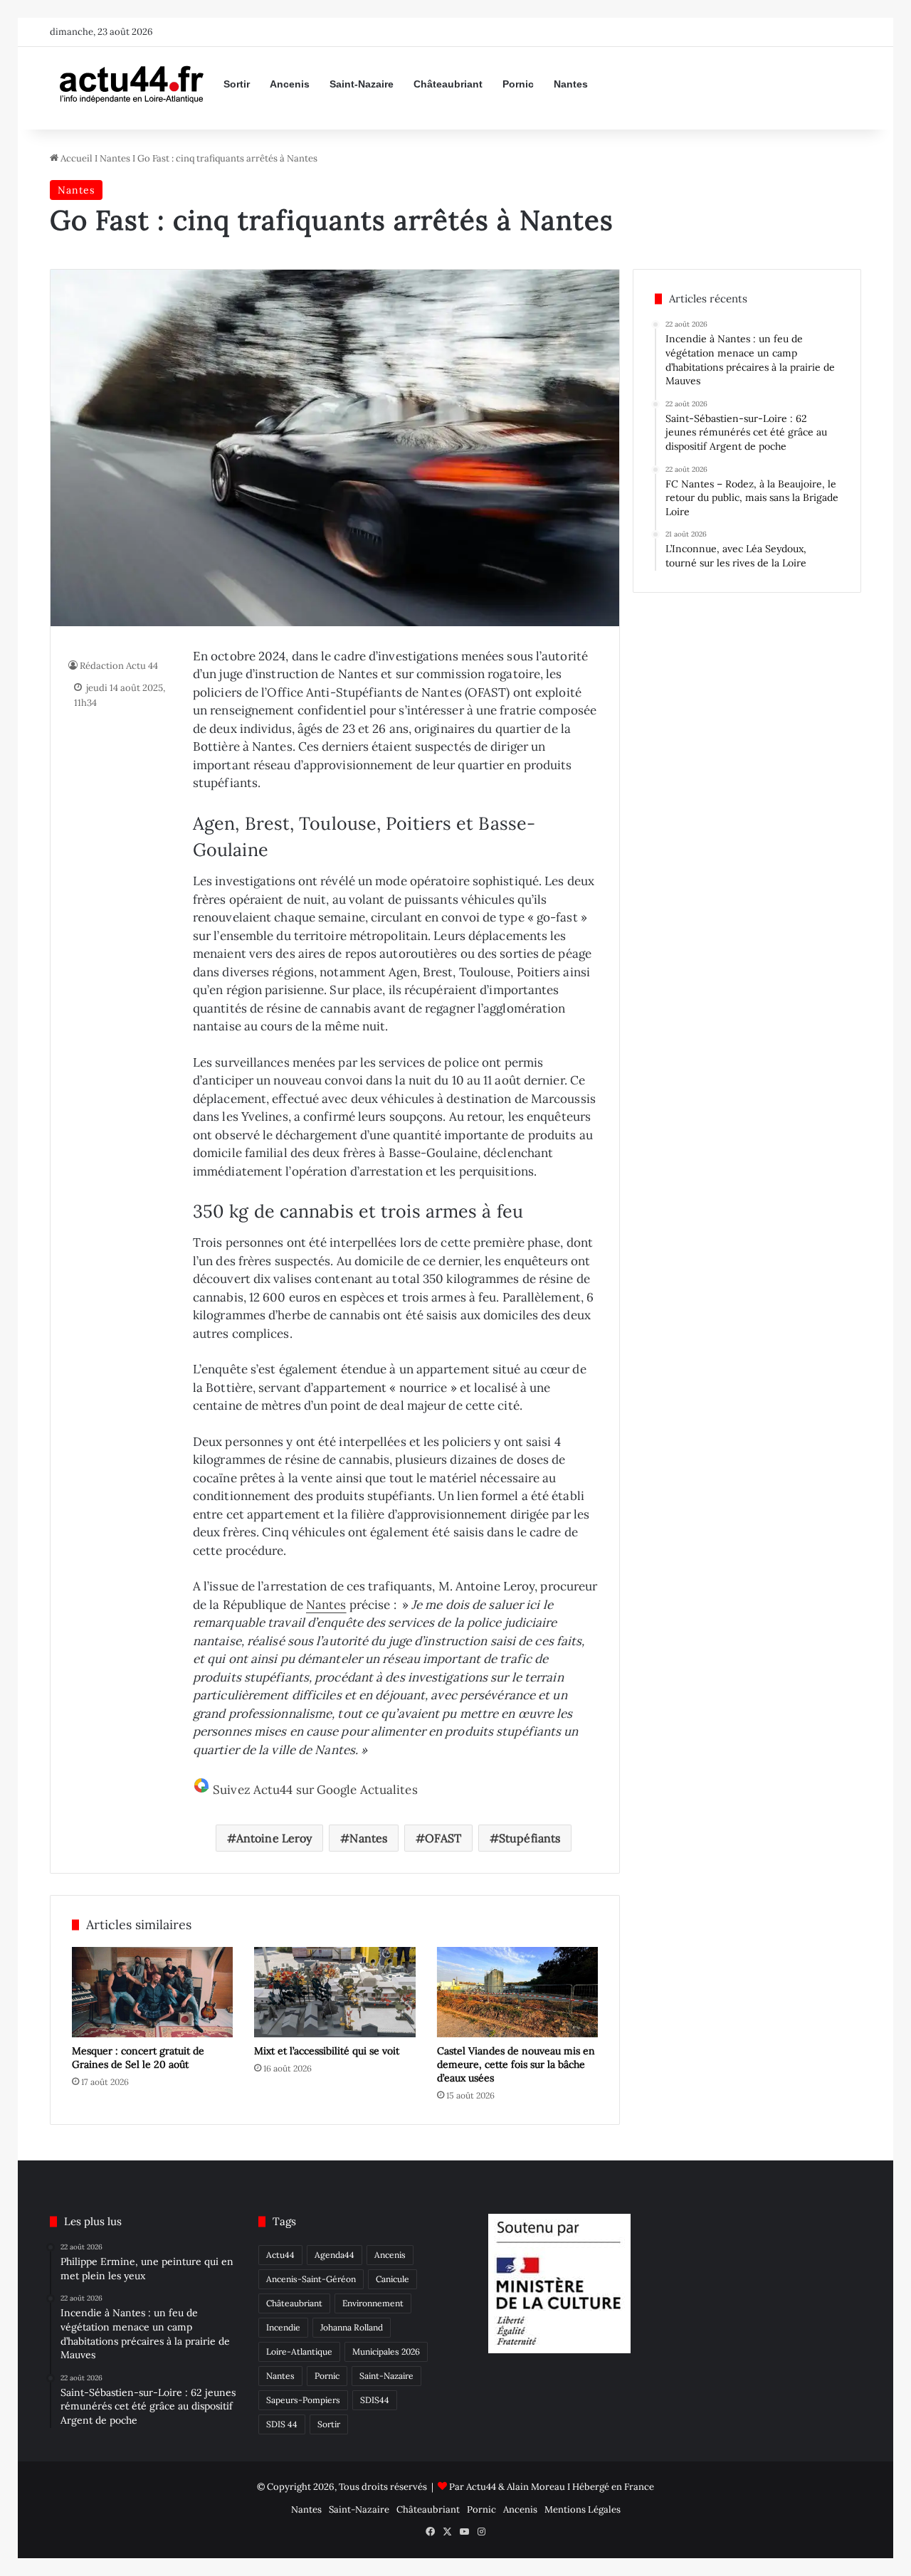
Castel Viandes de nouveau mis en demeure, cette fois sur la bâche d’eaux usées (516, 2064)
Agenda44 (335, 2255)
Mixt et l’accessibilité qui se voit (327, 2051)
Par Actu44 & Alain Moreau (507, 2487)
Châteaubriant (448, 84)
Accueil (75, 158)
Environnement (373, 2303)
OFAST (443, 1838)
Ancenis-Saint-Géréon (311, 2279)
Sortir (237, 84)
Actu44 (280, 2255)
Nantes (571, 84)
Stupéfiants (530, 1838)
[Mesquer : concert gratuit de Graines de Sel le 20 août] (152, 1992)
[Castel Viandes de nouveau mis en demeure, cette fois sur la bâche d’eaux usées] (517, 1992)
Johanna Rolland (352, 2327)
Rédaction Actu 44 (119, 666)
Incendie (283, 2327)
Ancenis (290, 84)
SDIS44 (375, 2400)
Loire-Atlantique (299, 2351)
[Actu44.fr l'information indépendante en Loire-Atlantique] (132, 84)
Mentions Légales (583, 2509)
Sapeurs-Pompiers (303, 2400)
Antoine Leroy (274, 1838)
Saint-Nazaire (362, 84)
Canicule (393, 2279)
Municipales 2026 (386, 2351)
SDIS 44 (282, 2424)
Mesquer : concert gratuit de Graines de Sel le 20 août (138, 2058)
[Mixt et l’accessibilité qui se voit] (335, 1992)
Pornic (518, 84)
